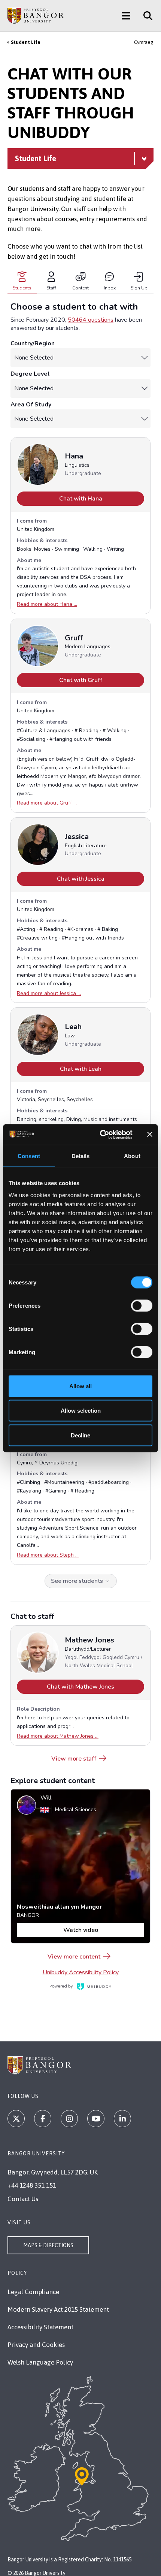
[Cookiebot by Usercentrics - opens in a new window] (101, 1134)
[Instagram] (69, 2119)
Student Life (26, 42)
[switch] (142, 1305)
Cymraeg (144, 42)
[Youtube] (96, 2119)
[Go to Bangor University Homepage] (36, 16)
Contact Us (23, 2199)
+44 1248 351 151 (32, 2185)
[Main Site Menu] (126, 16)
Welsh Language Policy (40, 2362)
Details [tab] (81, 1156)
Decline (80, 1435)
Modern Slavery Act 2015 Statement (58, 2309)
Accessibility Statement (40, 2327)
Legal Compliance (33, 2292)
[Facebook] (43, 2119)
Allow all (80, 1386)
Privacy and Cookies (36, 2345)
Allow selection (81, 1411)
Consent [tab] (29, 1156)
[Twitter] (16, 2119)
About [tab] (132, 1156)
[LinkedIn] (122, 2119)
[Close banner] (150, 1134)
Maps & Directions (48, 2245)
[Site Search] (145, 16)
